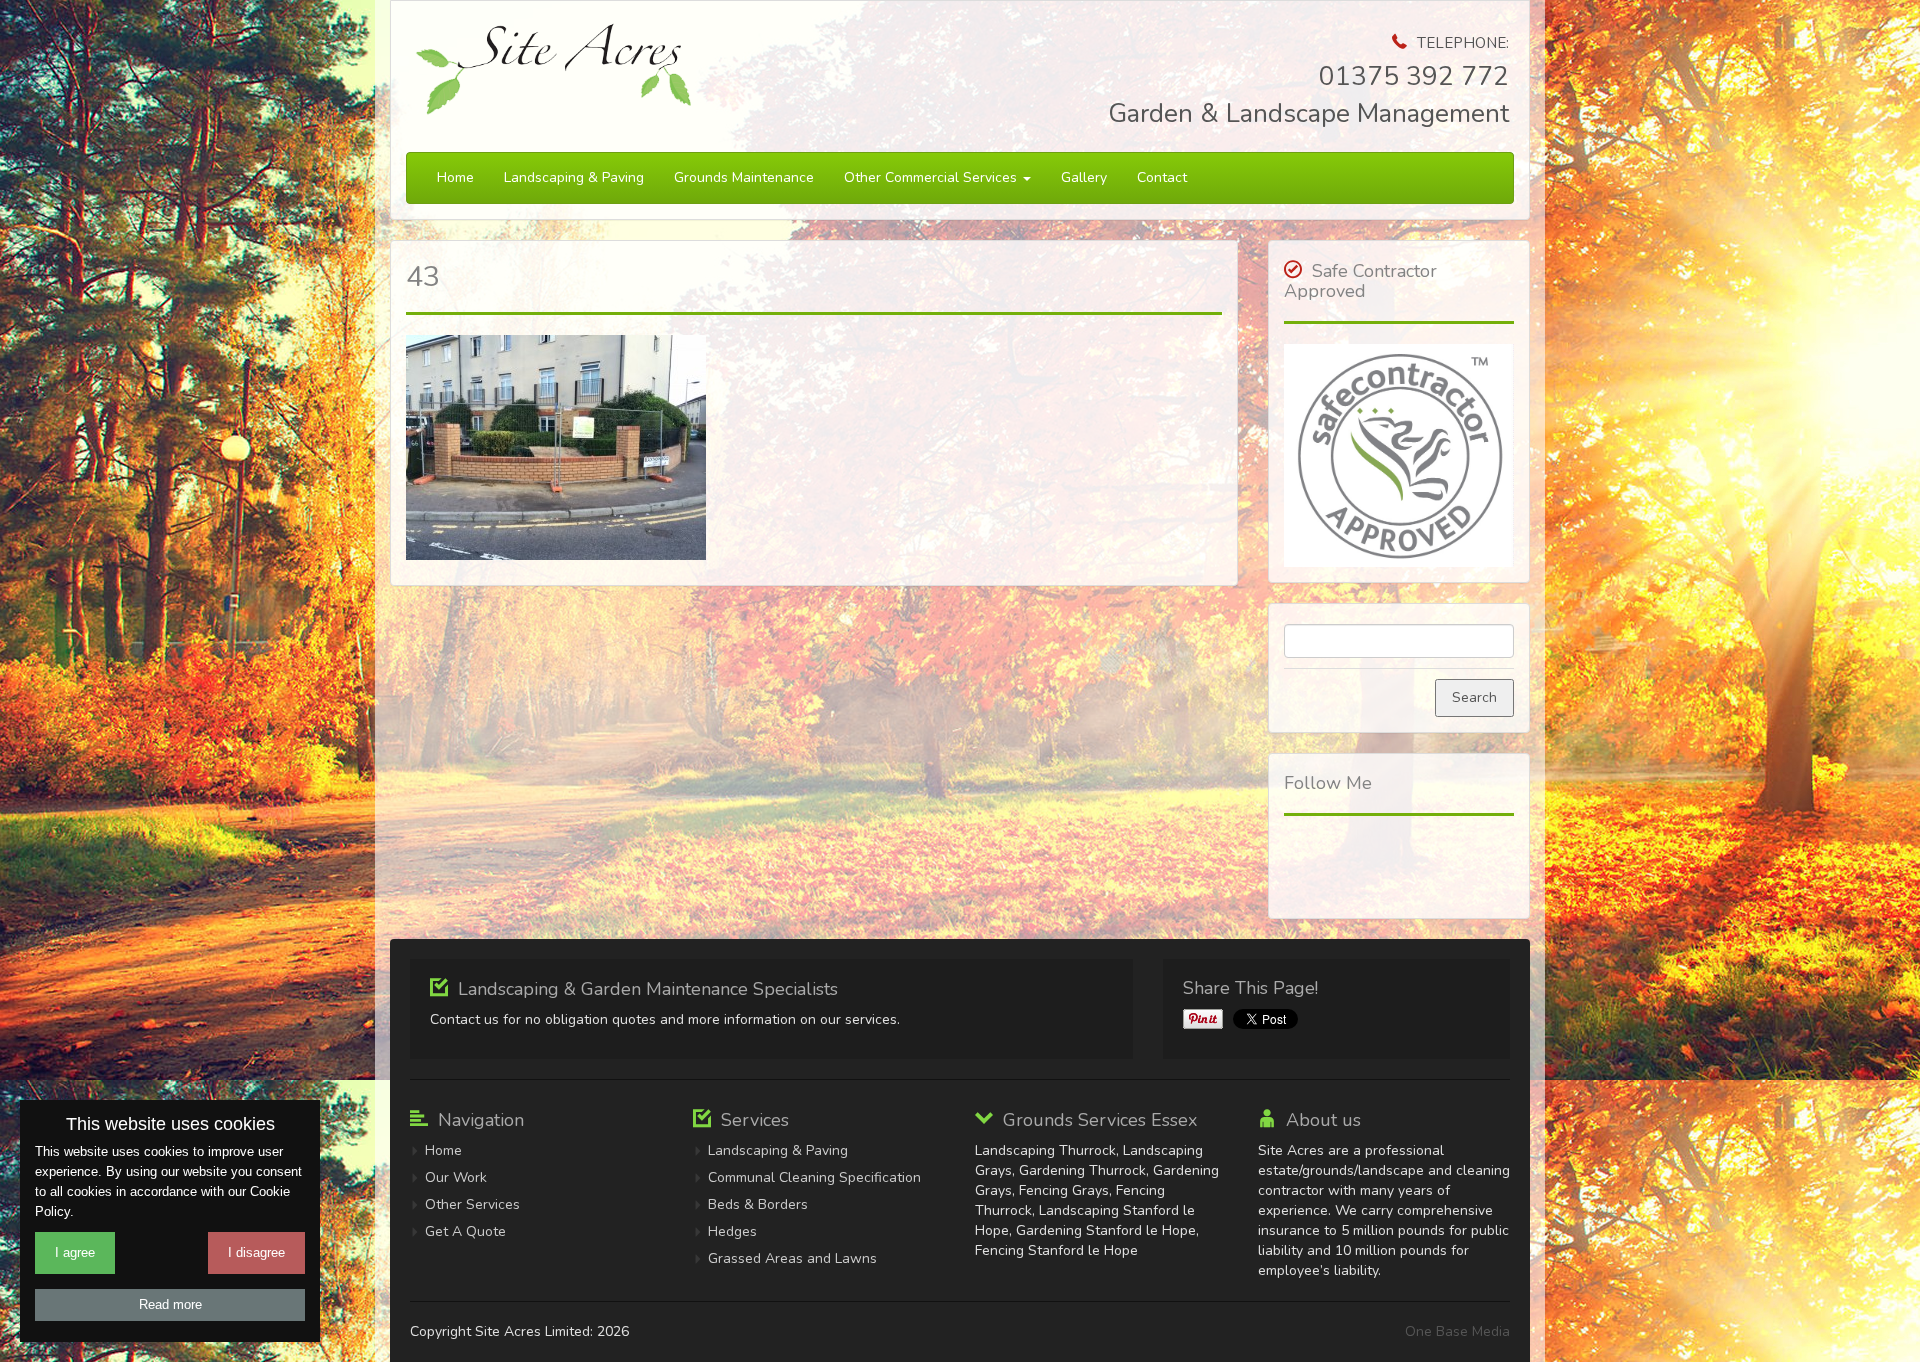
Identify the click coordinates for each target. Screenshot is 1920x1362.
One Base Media (1457, 1331)
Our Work (456, 1177)
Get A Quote (465, 1231)
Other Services (472, 1204)
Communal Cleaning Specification (814, 1177)
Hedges (732, 1231)
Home (455, 177)
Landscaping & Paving (574, 177)
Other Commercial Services (932, 177)
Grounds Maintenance (744, 177)
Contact (1162, 177)
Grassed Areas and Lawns (792, 1258)
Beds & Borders (758, 1204)
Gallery (1084, 177)
